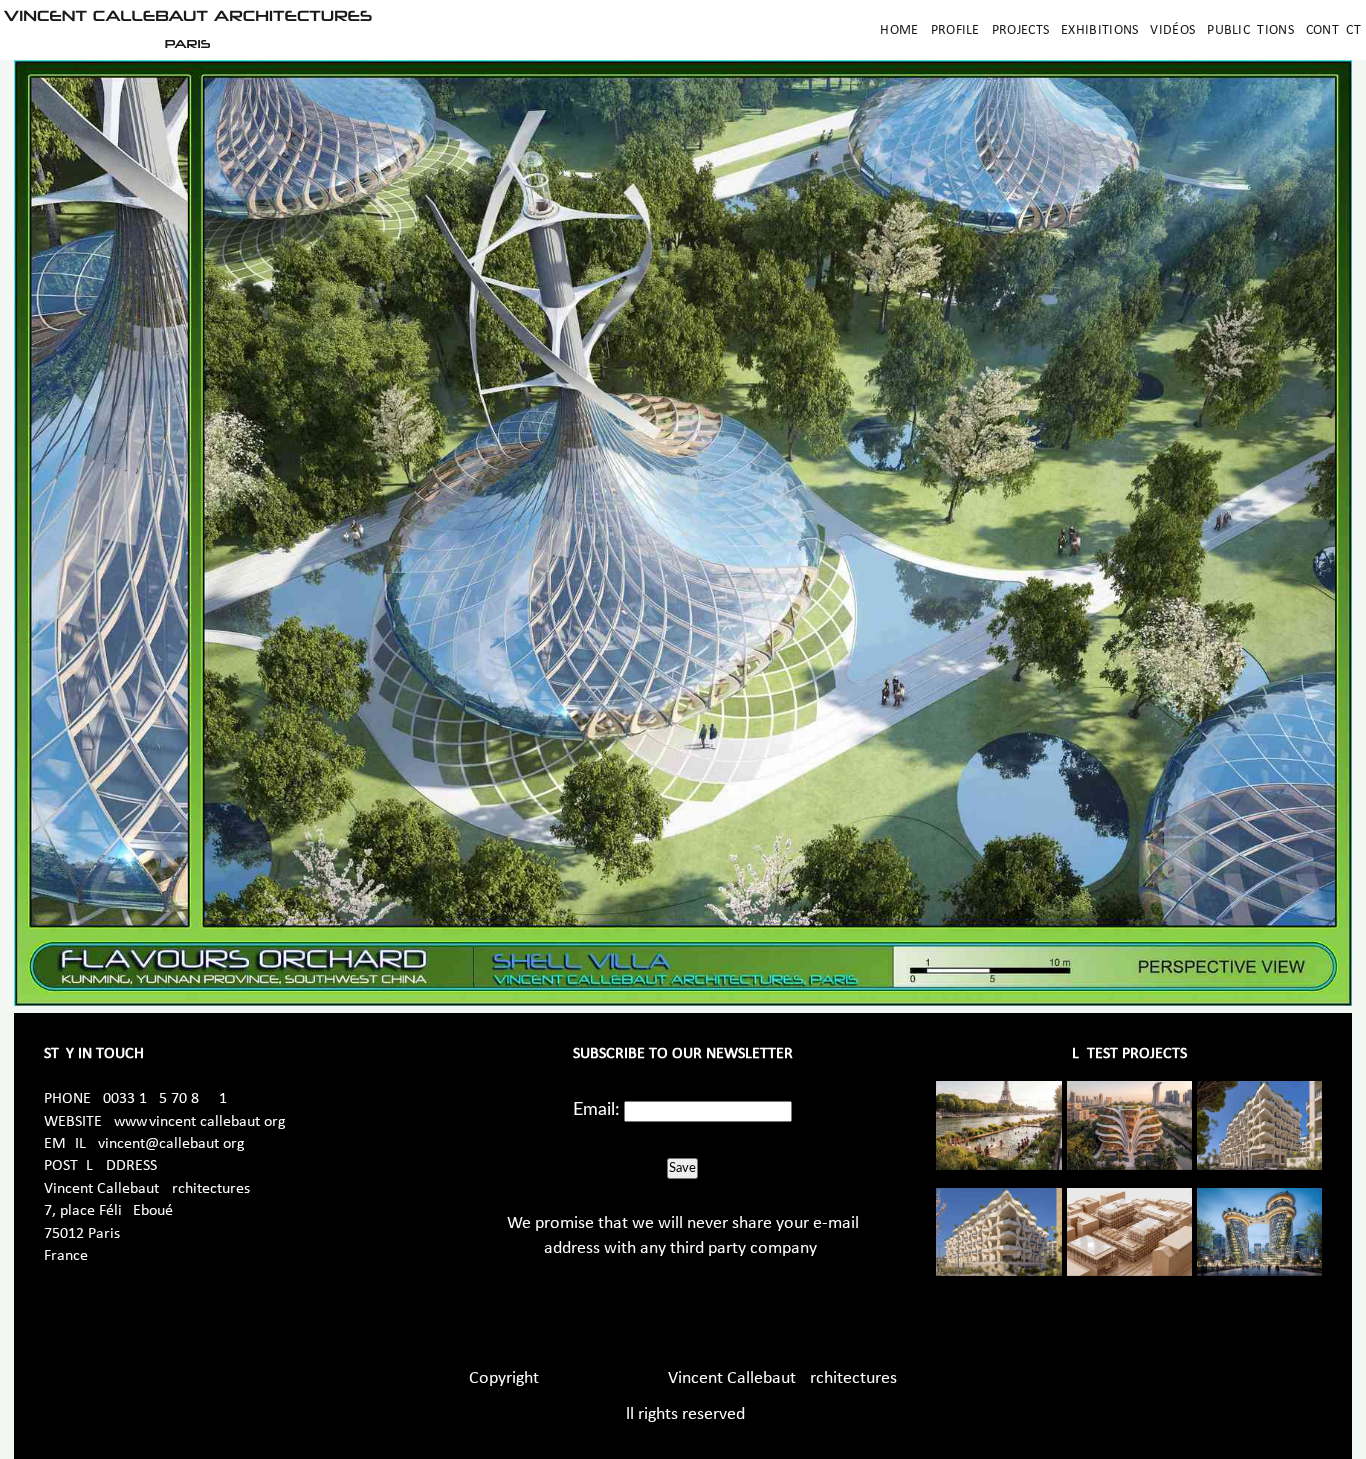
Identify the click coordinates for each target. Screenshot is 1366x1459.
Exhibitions (1099, 30)
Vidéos (1172, 30)
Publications (1250, 30)
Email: (596, 1110)
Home (899, 30)
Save (682, 1168)
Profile (955, 30)
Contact (1333, 30)
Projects (1020, 30)
